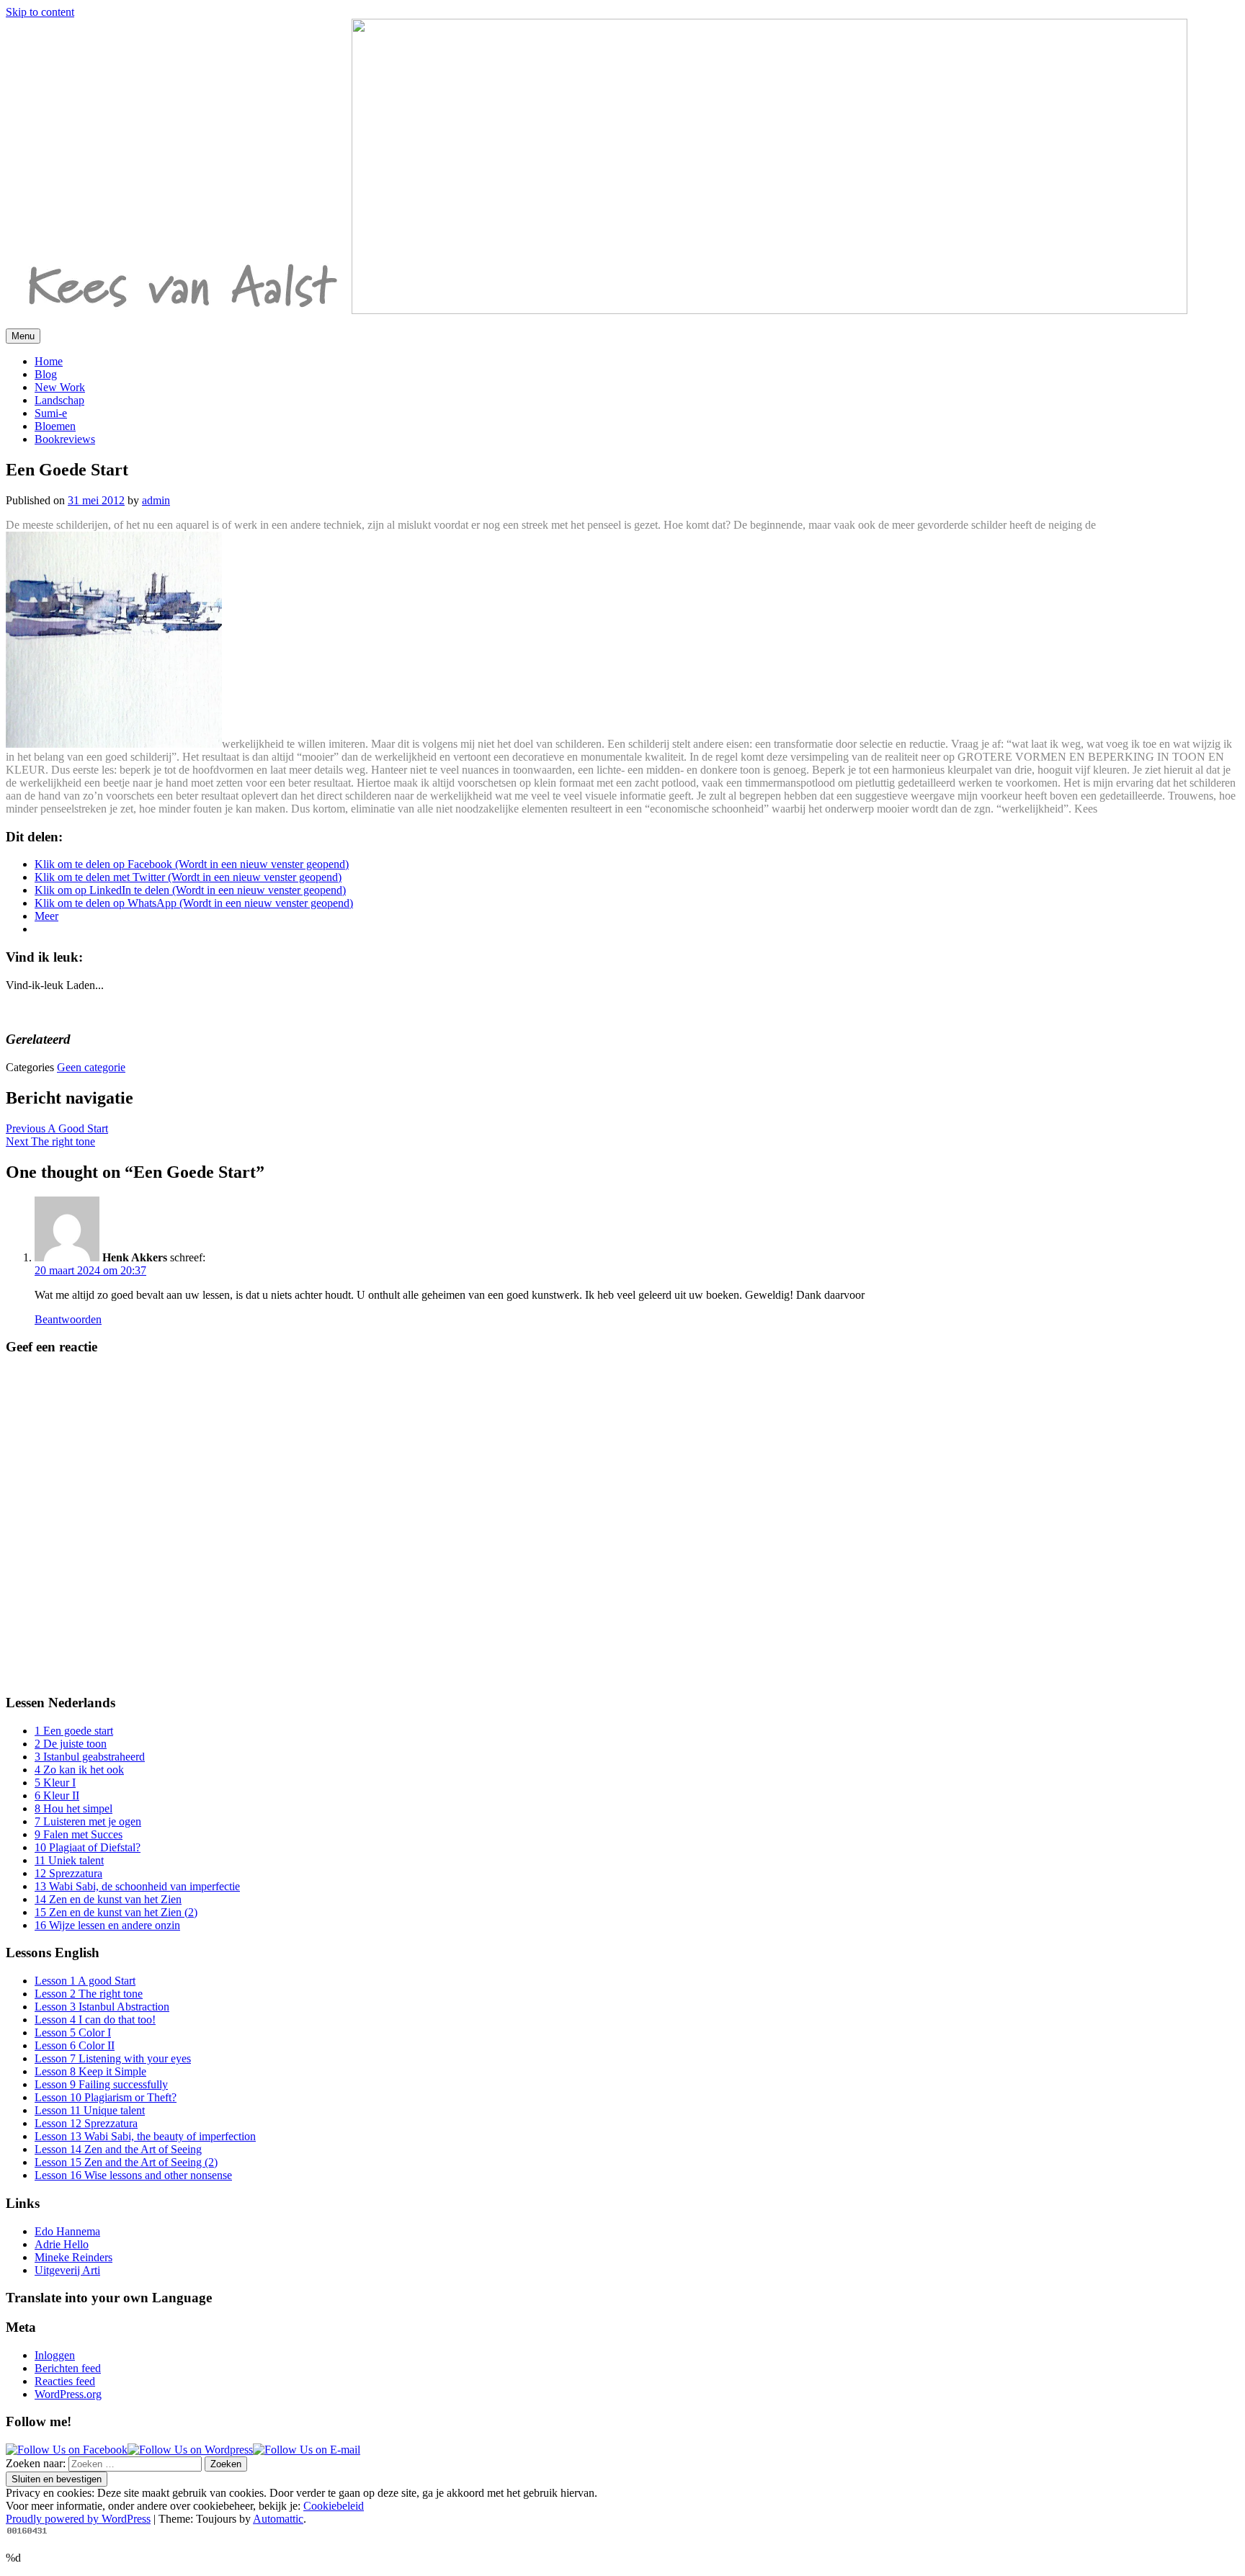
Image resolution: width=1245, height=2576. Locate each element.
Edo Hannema (67, 2231)
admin (156, 500)
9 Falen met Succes (79, 1834)
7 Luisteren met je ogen (88, 1821)
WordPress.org (68, 2394)
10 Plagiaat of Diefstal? (88, 1847)
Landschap (59, 400)
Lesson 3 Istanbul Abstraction (102, 2007)
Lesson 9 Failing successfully (101, 2084)
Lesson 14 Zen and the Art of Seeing (118, 2149)
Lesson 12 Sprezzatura (86, 2123)
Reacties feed (65, 2381)
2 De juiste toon (71, 1744)
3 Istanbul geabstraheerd (90, 1757)
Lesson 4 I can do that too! (95, 2020)
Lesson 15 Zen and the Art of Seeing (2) (126, 2162)
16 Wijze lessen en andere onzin (107, 1925)
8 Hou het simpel (73, 1808)
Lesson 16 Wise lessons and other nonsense (133, 2175)
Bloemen (55, 426)
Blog (46, 374)
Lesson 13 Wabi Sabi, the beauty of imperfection (145, 2136)
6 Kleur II (57, 1795)
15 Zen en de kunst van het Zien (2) (116, 1912)
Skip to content (40, 12)
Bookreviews (65, 439)
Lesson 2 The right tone (89, 1994)
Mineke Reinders (73, 2257)
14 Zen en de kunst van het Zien (108, 1899)
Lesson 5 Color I (73, 2032)
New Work (60, 387)
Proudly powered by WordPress (78, 2519)
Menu (23, 336)
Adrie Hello (62, 2244)
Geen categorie (91, 1067)
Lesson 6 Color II (75, 2045)
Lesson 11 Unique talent (90, 2110)
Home (49, 361)
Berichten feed (68, 2368)
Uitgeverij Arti (67, 2270)
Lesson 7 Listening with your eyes (113, 2058)
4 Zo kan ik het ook (79, 1770)
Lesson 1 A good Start (85, 1981)
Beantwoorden (68, 1319)
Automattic (278, 2519)
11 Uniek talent (69, 1860)
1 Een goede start (74, 1731)
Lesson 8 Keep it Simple (90, 2071)
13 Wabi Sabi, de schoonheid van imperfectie (137, 1886)
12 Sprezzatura (68, 1873)
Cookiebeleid (334, 2506)
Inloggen (55, 2355)
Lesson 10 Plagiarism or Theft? (106, 2097)
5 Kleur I (55, 1783)
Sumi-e (51, 413)
